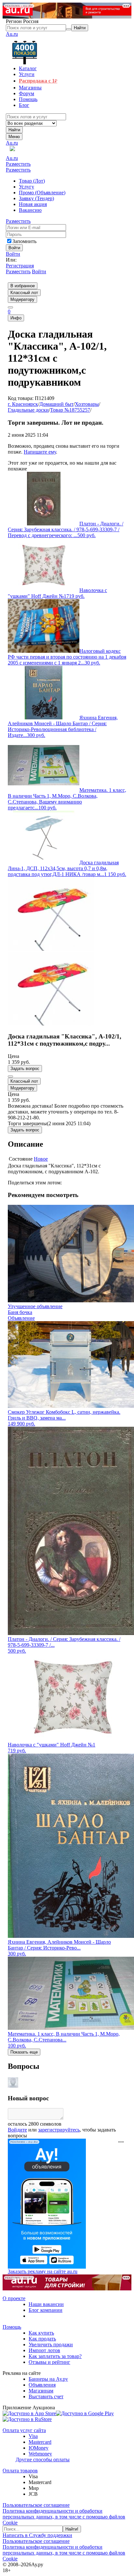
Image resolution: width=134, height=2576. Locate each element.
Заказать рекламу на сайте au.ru (43, 2271)
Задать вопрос (25, 1069)
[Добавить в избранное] (10, 1076)
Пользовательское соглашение (36, 2505)
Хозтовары (87, 404)
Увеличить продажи (51, 2344)
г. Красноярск (23, 404)
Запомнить (24, 241)
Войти (13, 254)
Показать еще (24, 2052)
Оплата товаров (20, 2471)
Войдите (17, 2130)
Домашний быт (56, 404)
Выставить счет (46, 2396)
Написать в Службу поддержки (37, 2535)
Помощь (12, 2327)
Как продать (42, 2339)
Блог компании (46, 2310)
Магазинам (41, 2391)
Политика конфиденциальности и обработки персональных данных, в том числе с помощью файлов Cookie (64, 2517)
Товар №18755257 (70, 410)
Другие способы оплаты (43, 2460)
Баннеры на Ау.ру (48, 2379)
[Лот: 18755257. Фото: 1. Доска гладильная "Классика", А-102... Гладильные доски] (52, 949)
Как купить (41, 2333)
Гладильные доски (28, 410)
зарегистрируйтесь (59, 2130)
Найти (14, 130)
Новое (41, 1159)
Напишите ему (40, 452)
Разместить (18, 164)
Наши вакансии (46, 2304)
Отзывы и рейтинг (49, 2362)
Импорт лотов (44, 2350)
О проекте (14, 2298)
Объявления (42, 2385)
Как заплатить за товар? (55, 2356)
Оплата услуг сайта (24, 2430)
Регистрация (20, 266)
